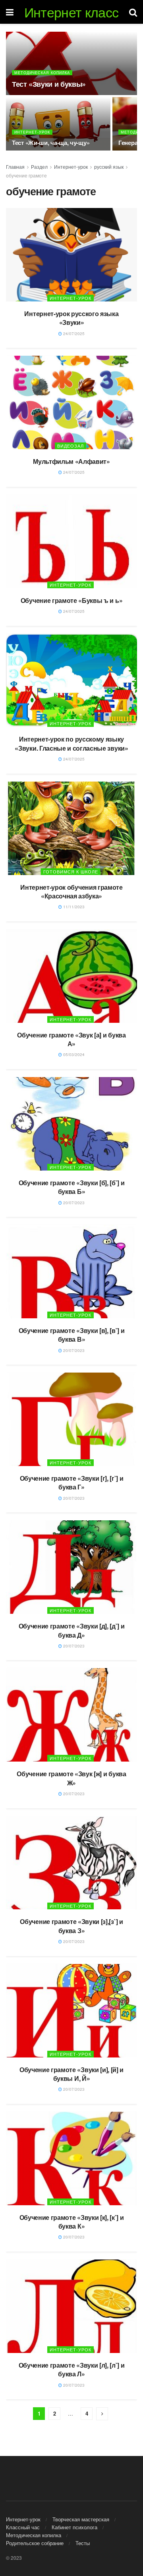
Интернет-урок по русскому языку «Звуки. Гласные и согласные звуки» (71, 743)
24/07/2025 (73, 334)
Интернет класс (71, 12)
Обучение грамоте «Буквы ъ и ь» (71, 600)
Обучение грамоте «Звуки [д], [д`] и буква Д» (72, 1630)
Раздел (39, 167)
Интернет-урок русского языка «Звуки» (71, 318)
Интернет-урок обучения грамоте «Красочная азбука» (71, 891)
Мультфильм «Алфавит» (71, 461)
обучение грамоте (26, 175)
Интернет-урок (32, 132)
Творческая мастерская (81, 2519)
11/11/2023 (73, 907)
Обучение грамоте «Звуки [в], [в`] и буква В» (72, 1335)
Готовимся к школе (71, 871)
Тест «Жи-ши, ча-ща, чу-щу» (51, 143)
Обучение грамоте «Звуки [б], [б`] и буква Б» (72, 1187)
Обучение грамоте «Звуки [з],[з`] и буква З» (71, 1926)
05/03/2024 (73, 1054)
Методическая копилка (42, 73)
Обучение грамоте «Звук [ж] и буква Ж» (71, 1778)
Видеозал (71, 446)
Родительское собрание (35, 2543)
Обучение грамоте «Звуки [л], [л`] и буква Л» (72, 2369)
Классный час (23, 2527)
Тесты (83, 2543)
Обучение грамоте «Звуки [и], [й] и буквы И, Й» (71, 2074)
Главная (15, 167)
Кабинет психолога (74, 2527)
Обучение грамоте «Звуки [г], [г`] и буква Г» (72, 1482)
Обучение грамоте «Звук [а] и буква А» (71, 1039)
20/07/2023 (73, 1203)
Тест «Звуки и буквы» (49, 84)
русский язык (109, 167)
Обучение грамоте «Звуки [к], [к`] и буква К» (72, 2222)
